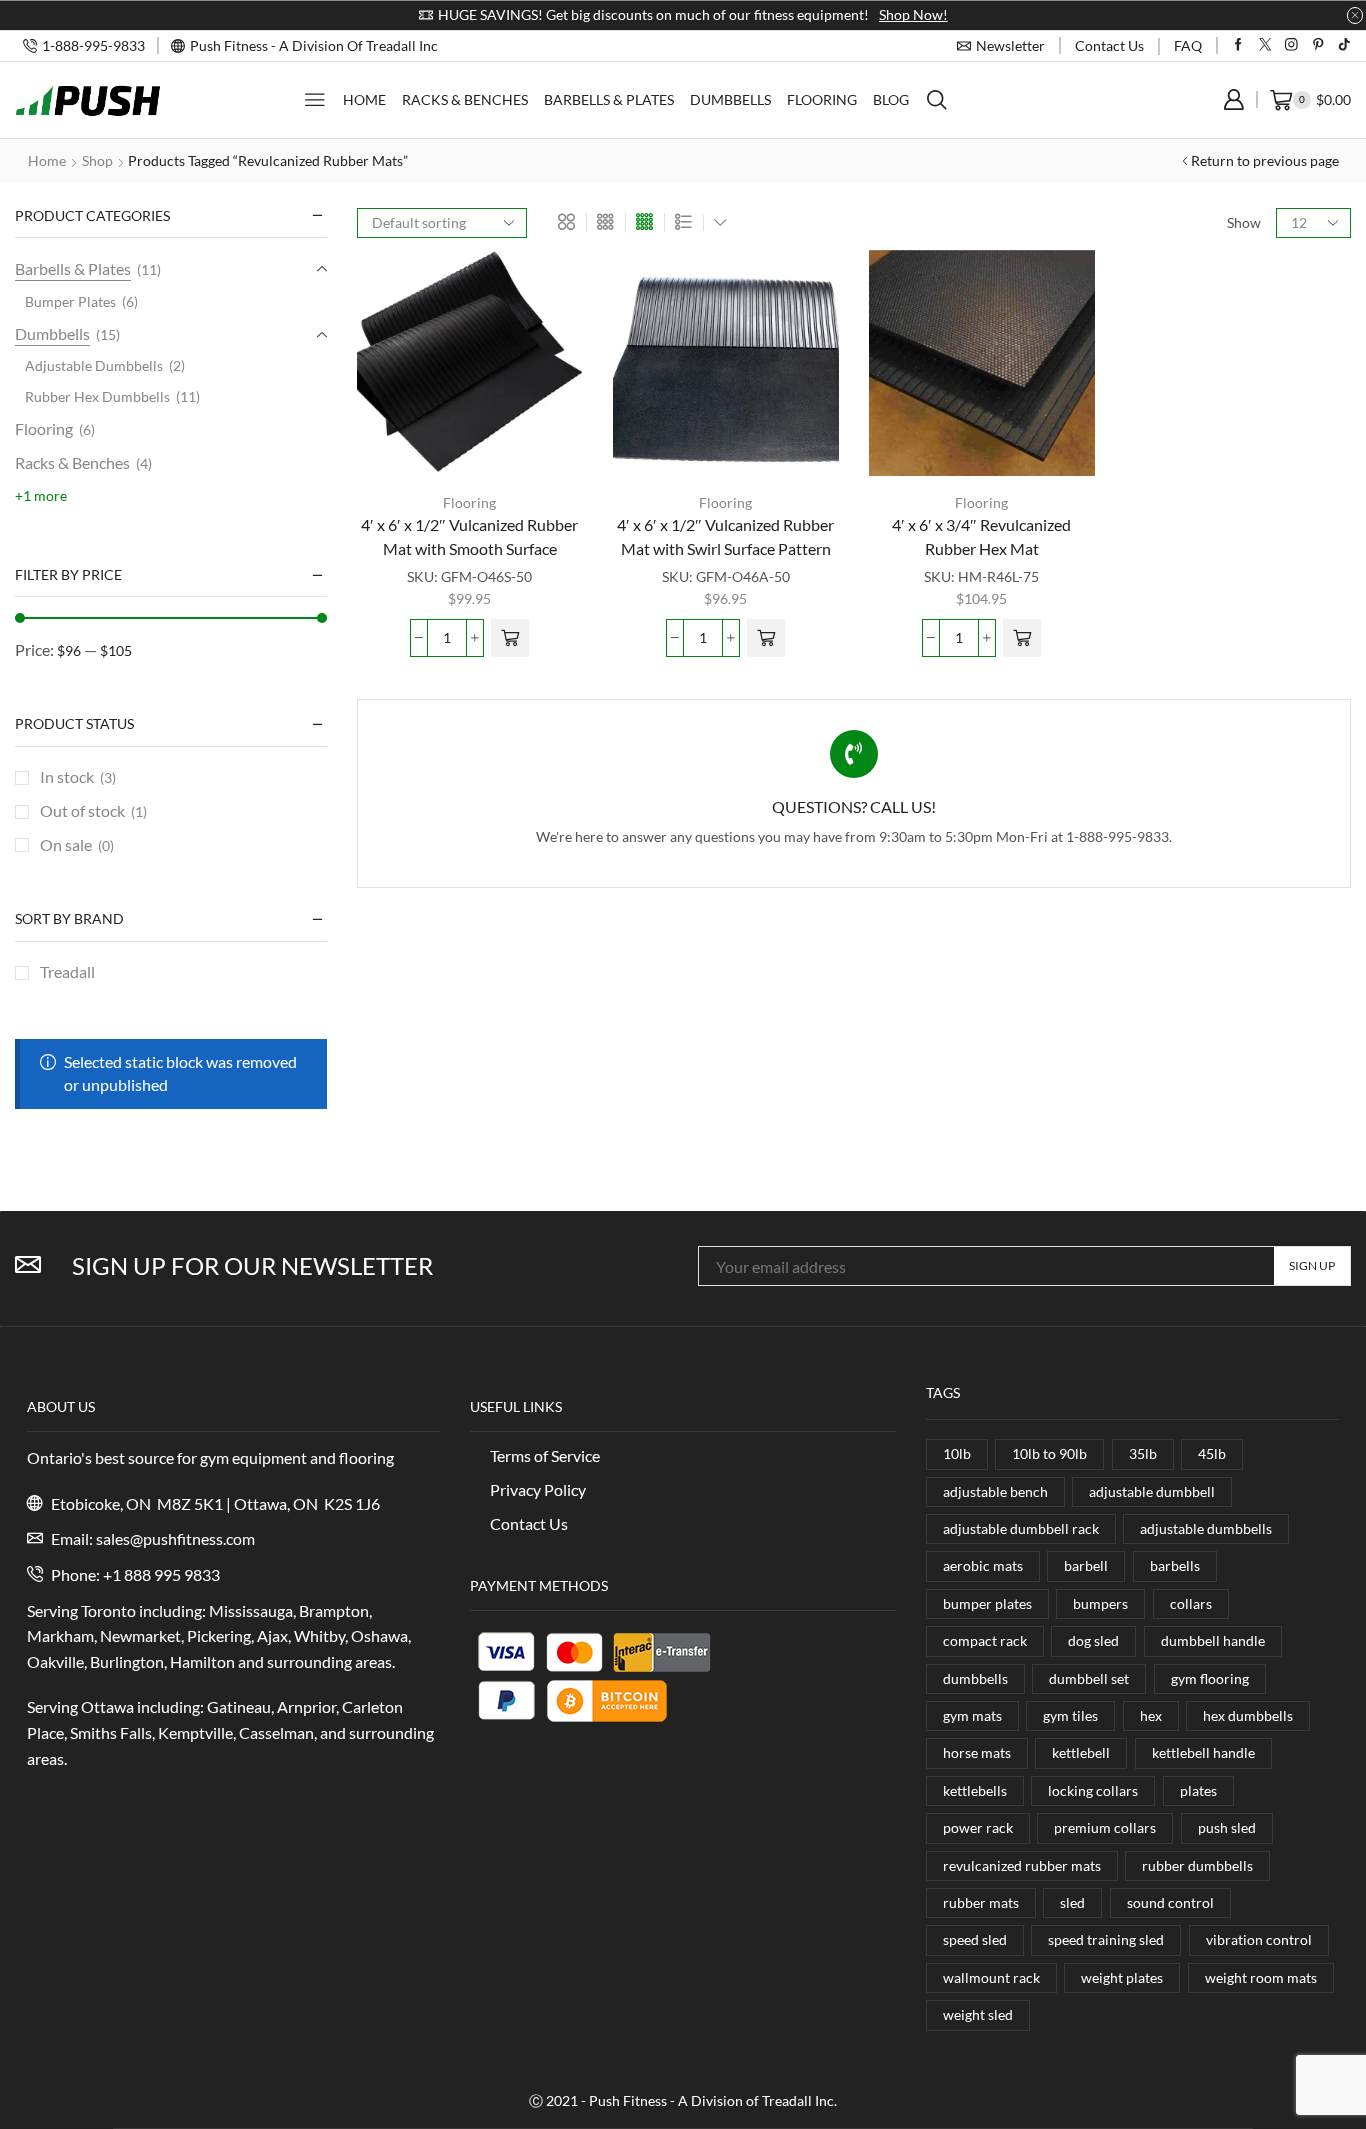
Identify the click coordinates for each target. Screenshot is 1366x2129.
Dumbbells (730, 99)
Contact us (1109, 45)
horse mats (977, 1752)
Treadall (67, 971)
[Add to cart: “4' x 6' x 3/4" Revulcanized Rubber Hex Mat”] (1022, 638)
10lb (957, 1453)
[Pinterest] (1318, 45)
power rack (978, 1827)
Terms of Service (545, 1455)
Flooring (822, 99)
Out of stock (93, 810)
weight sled (978, 2014)
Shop (97, 160)
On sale (77, 844)
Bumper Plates (70, 301)
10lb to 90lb (1049, 1453)
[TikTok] (1344, 45)
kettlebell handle (1203, 1752)
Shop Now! (913, 14)
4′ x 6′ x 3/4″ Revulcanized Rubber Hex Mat (981, 536)
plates (1198, 1790)
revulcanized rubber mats (1022, 1865)
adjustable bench (995, 1491)
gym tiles (1070, 1715)
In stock (78, 776)
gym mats (972, 1715)
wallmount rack (991, 1977)
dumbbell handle (1213, 1640)
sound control (1170, 1902)
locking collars (1093, 1790)
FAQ (1188, 45)
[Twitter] (1265, 45)
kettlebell (1081, 1752)
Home (364, 99)
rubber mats (981, 1902)
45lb (1212, 1453)
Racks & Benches (465, 99)
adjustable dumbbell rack (1021, 1528)
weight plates (1122, 1977)
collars (1191, 1603)
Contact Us (529, 1523)
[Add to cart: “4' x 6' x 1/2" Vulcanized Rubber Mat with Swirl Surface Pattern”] (766, 638)
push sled (1227, 1827)
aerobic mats (983, 1565)
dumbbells (975, 1678)
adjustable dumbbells (1206, 1528)
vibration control (1259, 1939)
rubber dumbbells (1197, 1865)
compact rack (985, 1640)
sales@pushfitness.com (175, 1538)
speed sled (975, 1939)
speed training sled (1106, 1939)
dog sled (1093, 1640)
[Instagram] (1291, 45)
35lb (1143, 1453)
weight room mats (1261, 1977)
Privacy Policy (538, 1489)
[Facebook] (1238, 45)
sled (1072, 1902)
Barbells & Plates (609, 99)
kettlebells (975, 1790)
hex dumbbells (1248, 1715)
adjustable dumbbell (1152, 1491)
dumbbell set (1089, 1678)
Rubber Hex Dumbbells (97, 396)
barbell (1086, 1565)
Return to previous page (1265, 160)
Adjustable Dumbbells (94, 365)
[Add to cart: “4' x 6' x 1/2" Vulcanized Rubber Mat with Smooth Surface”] (510, 638)
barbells (1175, 1565)
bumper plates (987, 1603)
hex (1151, 1715)
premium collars (1105, 1827)
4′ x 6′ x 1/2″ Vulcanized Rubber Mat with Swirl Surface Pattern (725, 536)
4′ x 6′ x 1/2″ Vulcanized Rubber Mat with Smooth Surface (469, 536)
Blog (891, 99)
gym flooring (1210, 1678)
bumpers (1100, 1603)
